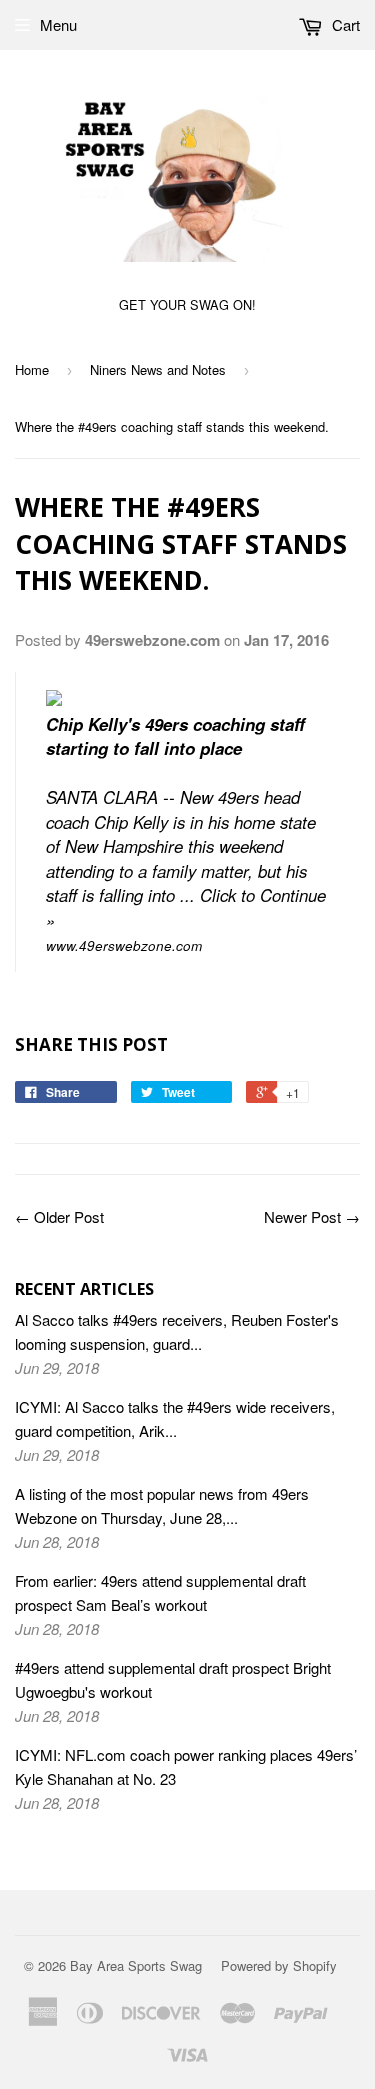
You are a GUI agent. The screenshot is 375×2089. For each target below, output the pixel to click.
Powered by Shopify (279, 1965)
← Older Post (59, 1216)
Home (32, 369)
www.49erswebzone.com (124, 945)
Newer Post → (312, 1216)
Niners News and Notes (158, 369)
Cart (344, 24)
